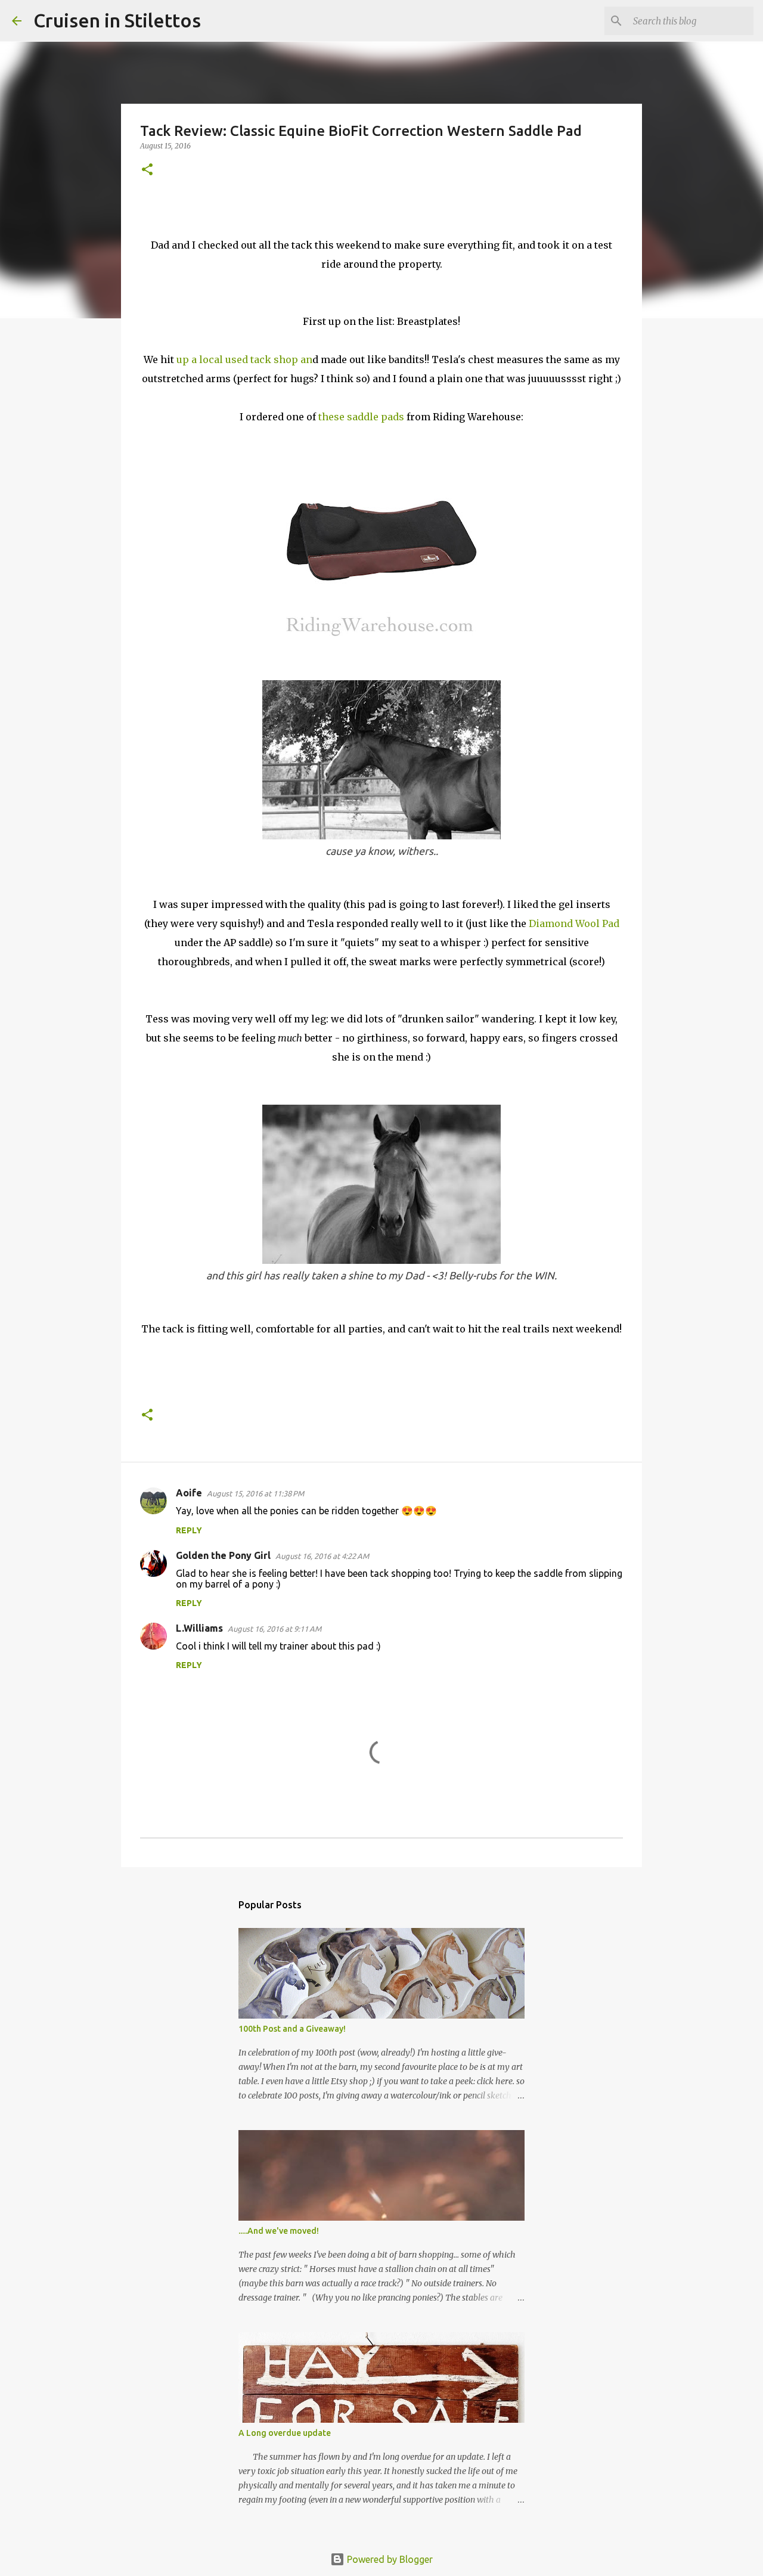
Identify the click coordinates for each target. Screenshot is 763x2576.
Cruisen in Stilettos (117, 20)
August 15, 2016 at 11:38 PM (255, 1493)
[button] (147, 170)
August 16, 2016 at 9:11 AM (275, 1629)
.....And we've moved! (279, 2231)
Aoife (189, 1493)
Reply (189, 1530)
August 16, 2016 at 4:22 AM (322, 1556)
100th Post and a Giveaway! (292, 2029)
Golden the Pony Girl (223, 1555)
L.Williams (199, 1628)
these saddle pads (362, 417)
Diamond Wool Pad (574, 923)
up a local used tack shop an (244, 359)
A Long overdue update (285, 2433)
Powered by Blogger (389, 2559)
